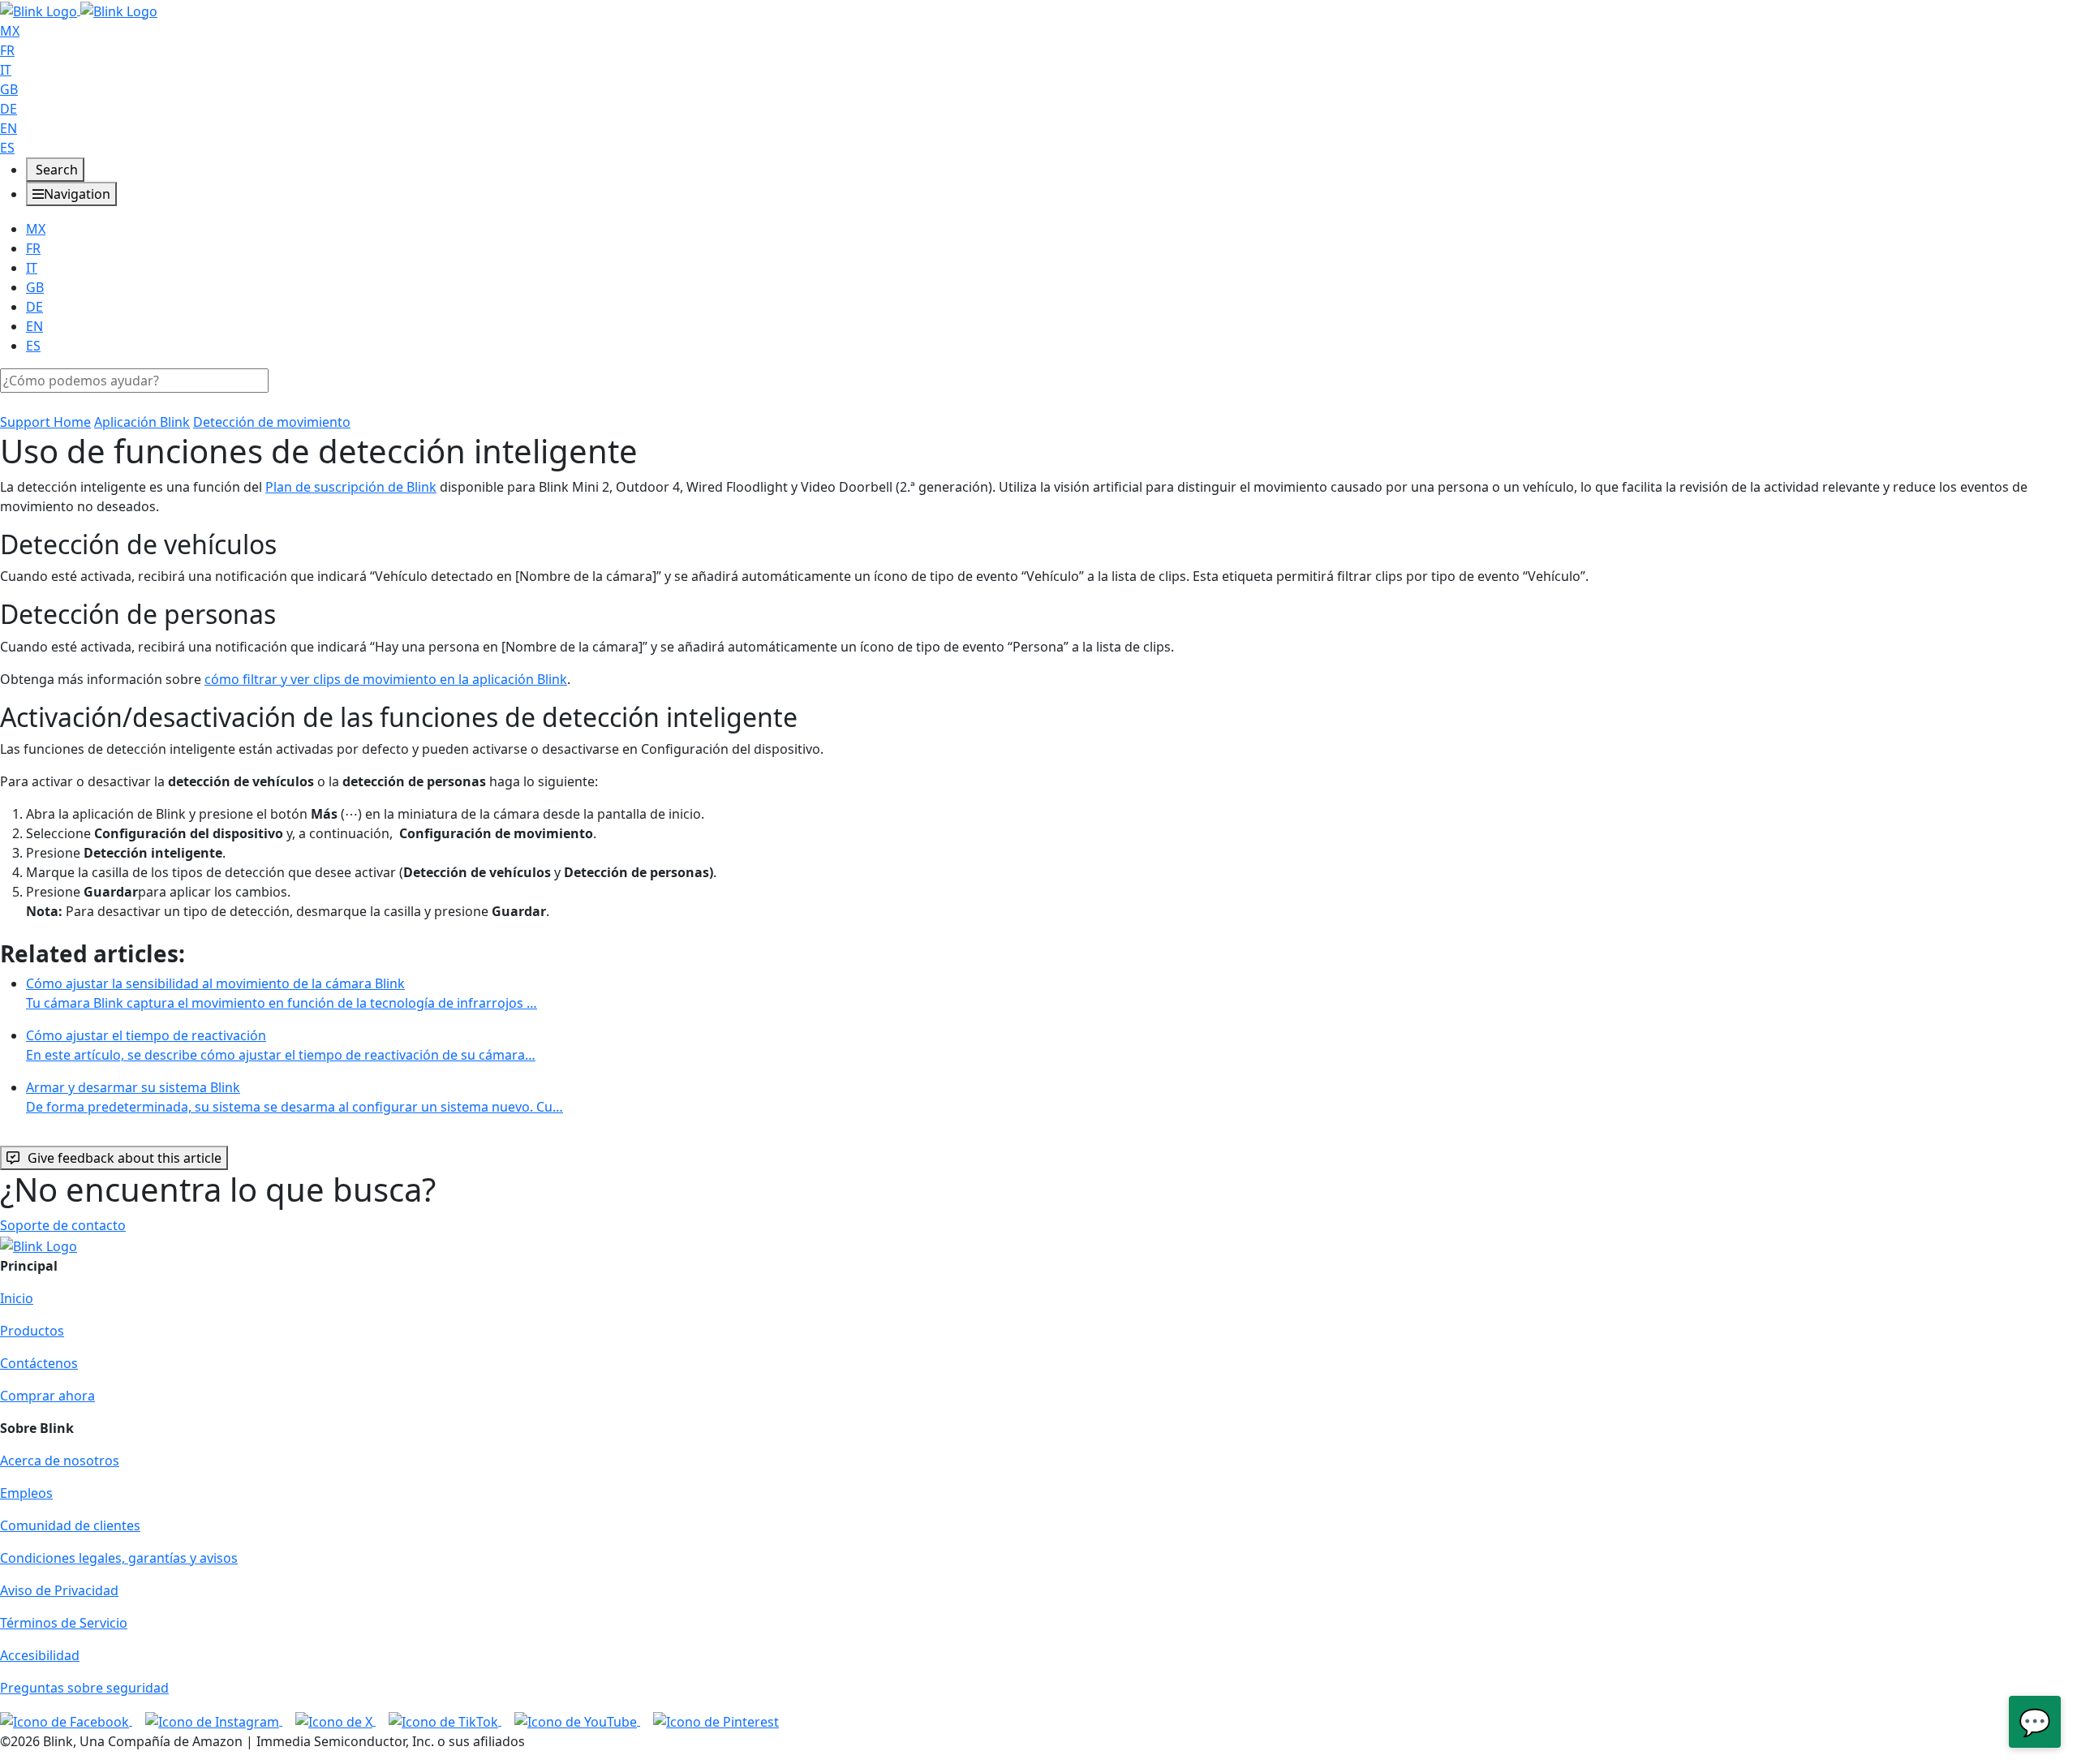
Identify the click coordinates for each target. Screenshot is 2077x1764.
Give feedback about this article (125, 1158)
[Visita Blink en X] (335, 1720)
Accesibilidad (40, 1655)
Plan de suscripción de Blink (351, 487)
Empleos (26, 1493)
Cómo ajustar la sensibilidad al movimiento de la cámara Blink (282, 993)
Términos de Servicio (64, 1623)
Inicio (17, 1298)
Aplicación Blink (142, 422)
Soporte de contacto (63, 1225)
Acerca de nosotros (60, 1461)
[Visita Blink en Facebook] (66, 1720)
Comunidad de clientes (70, 1525)
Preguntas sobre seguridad (84, 1688)
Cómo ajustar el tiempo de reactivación (281, 1045)
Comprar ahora (47, 1396)
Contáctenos (39, 1363)
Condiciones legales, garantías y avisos (119, 1558)
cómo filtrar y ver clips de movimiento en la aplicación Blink (386, 679)
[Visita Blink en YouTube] (577, 1720)
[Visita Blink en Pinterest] (716, 1720)
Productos (32, 1331)
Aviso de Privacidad (59, 1590)
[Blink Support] (79, 10)
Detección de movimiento (272, 422)
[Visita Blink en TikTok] (445, 1720)
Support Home (45, 422)
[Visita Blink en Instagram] (214, 1720)
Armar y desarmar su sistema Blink (295, 1097)
